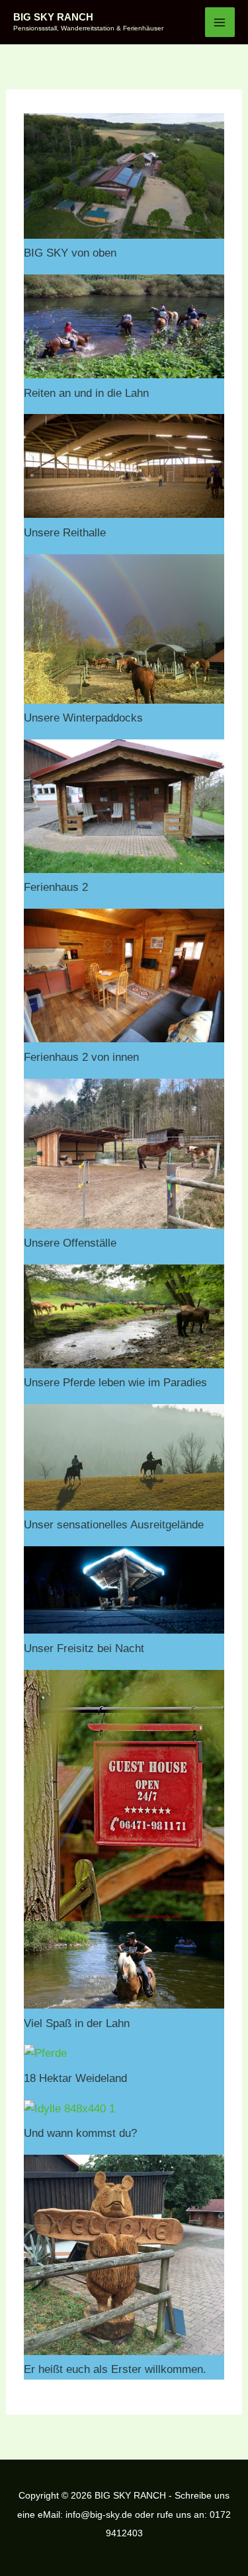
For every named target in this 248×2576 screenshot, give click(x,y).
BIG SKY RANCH (53, 17)
